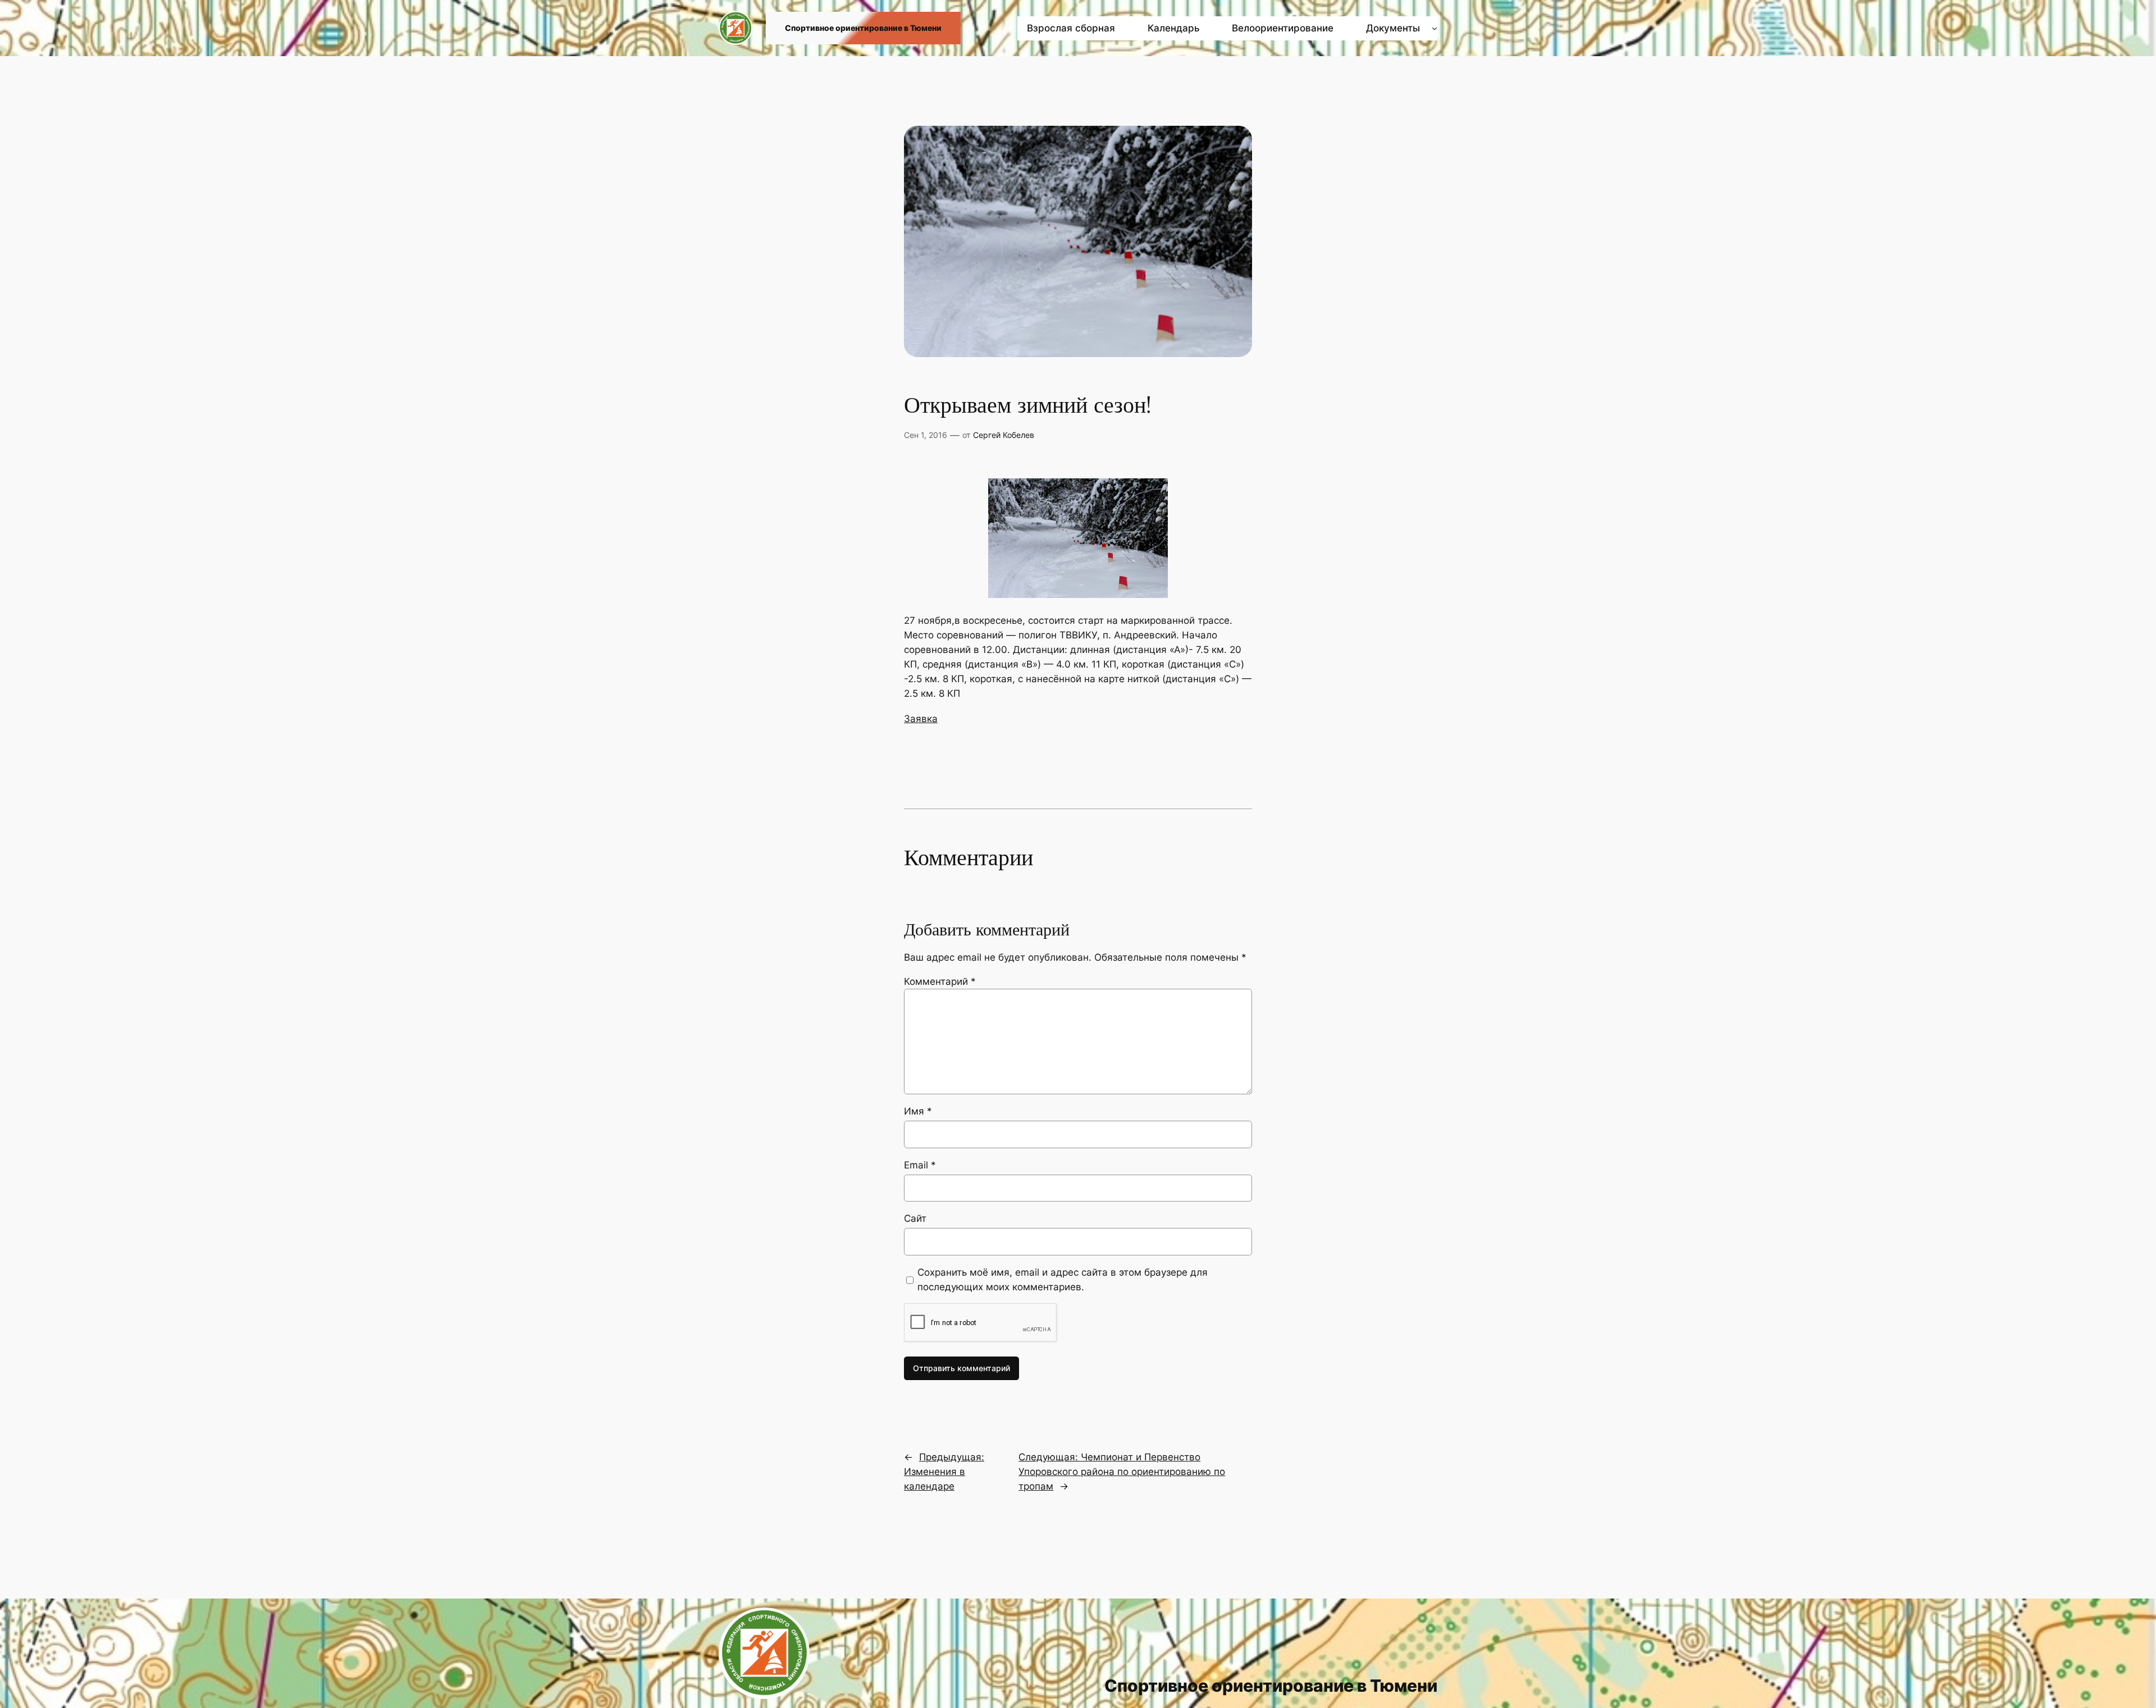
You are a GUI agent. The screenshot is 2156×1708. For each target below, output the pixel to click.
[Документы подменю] (1435, 28)
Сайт (915, 1218)
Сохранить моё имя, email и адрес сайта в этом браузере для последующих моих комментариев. (1063, 1280)
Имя (918, 1111)
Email (920, 1165)
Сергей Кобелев (1004, 435)
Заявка (921, 719)
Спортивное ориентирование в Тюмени (863, 28)
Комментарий (940, 981)
